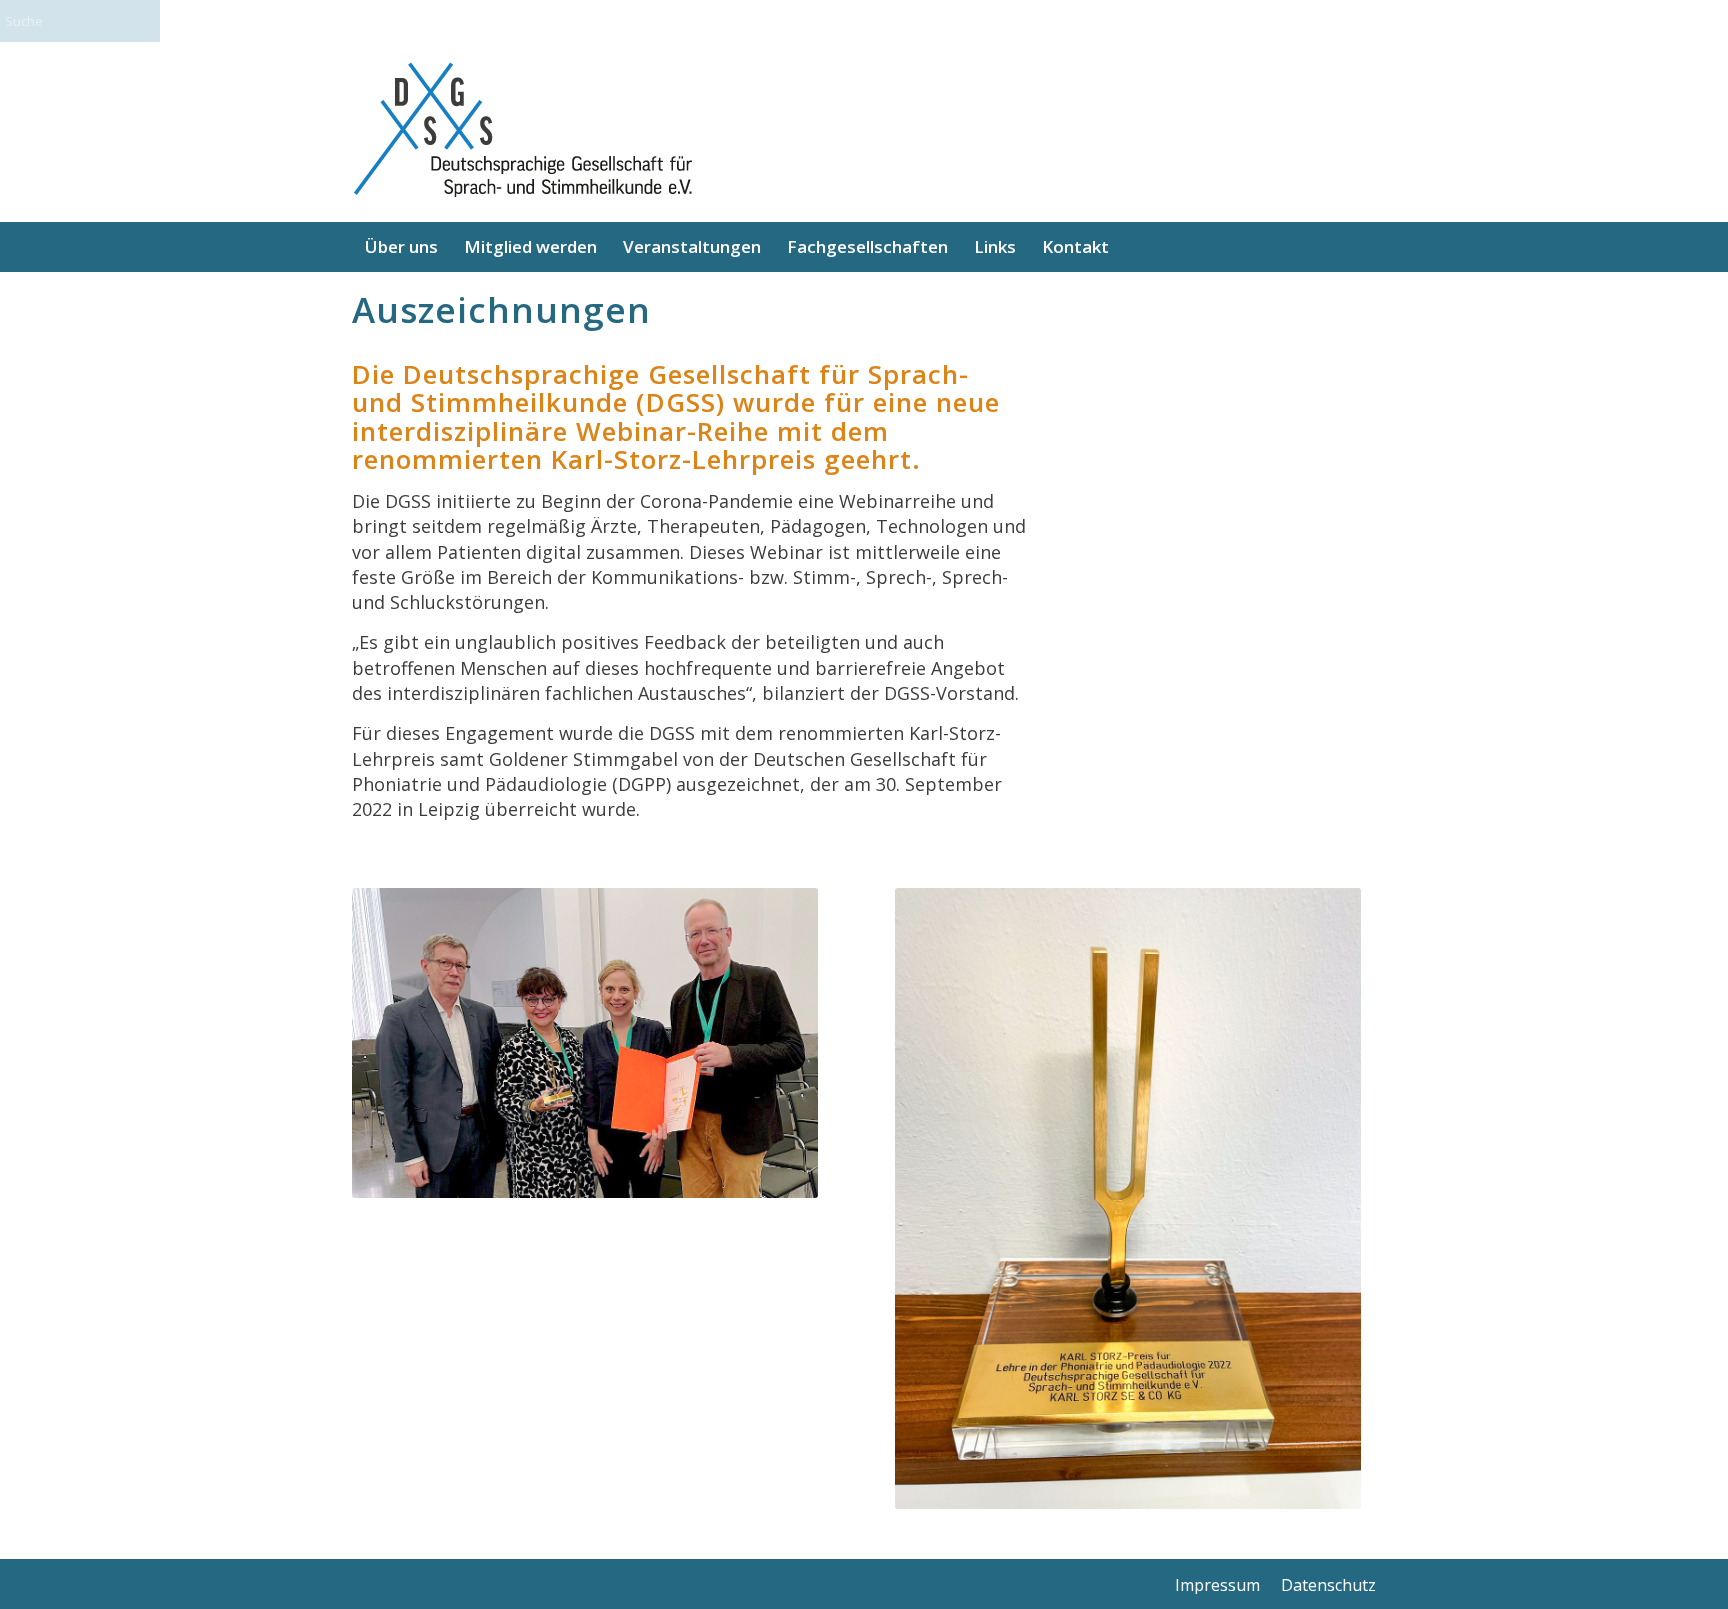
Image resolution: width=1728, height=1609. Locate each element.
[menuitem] (401, 247)
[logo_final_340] (522, 132)
